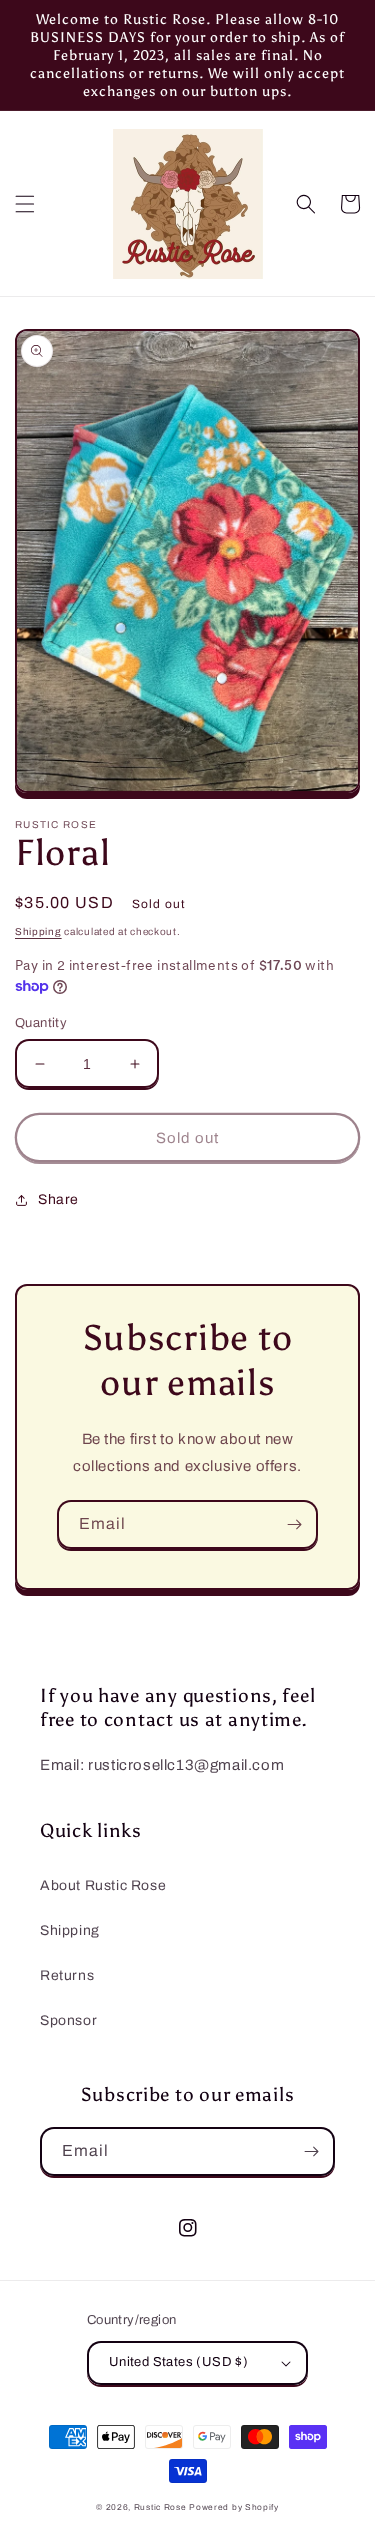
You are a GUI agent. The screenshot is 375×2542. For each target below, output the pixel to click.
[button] (25, 204)
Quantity (41, 1023)
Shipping (38, 931)
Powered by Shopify (234, 2507)
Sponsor (68, 2020)
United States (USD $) (178, 2362)
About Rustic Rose (103, 1885)
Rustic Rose (160, 2507)
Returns (67, 1975)
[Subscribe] (294, 1524)
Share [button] (58, 1199)
